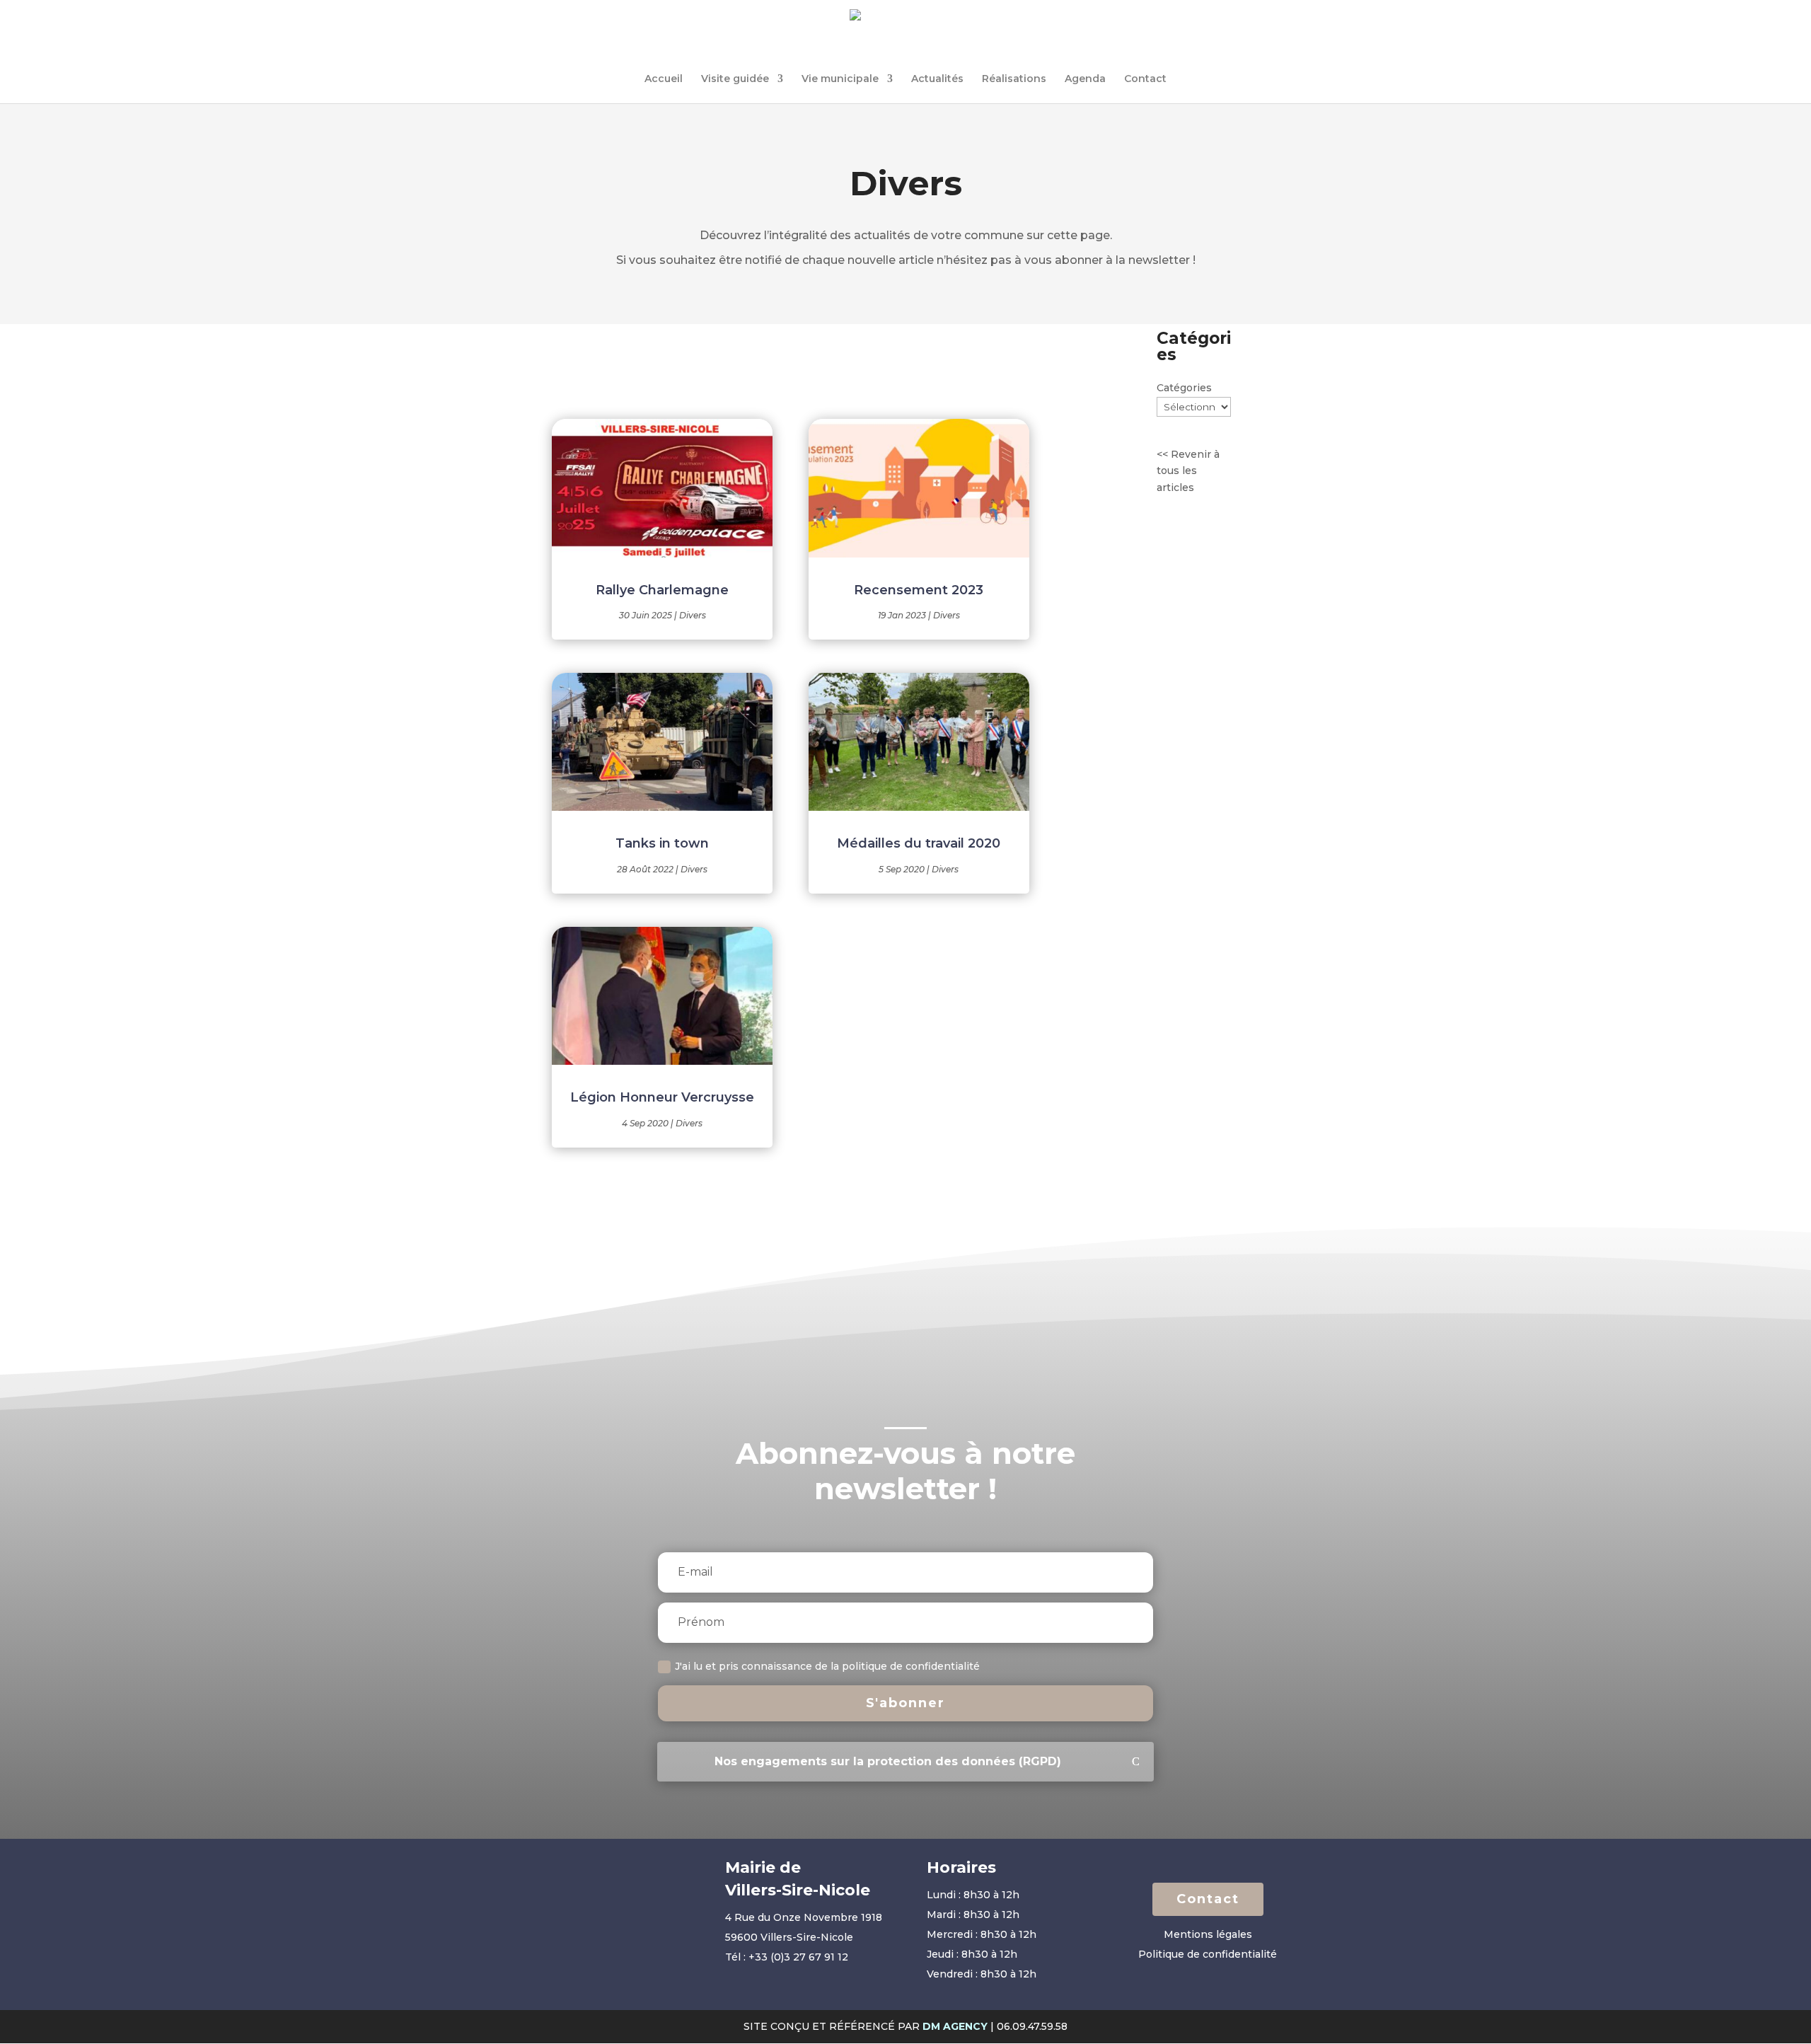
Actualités (937, 79)
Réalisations (1014, 79)
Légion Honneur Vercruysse (662, 1097)
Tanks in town (662, 843)
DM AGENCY (955, 2026)
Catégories (1184, 388)
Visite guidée (735, 79)
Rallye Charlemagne (662, 590)
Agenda (1085, 79)
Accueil (664, 79)
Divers (693, 615)
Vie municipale (840, 79)
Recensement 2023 (919, 590)
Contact (1145, 79)
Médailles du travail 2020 (919, 843)
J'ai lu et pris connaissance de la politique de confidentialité (829, 1666)
